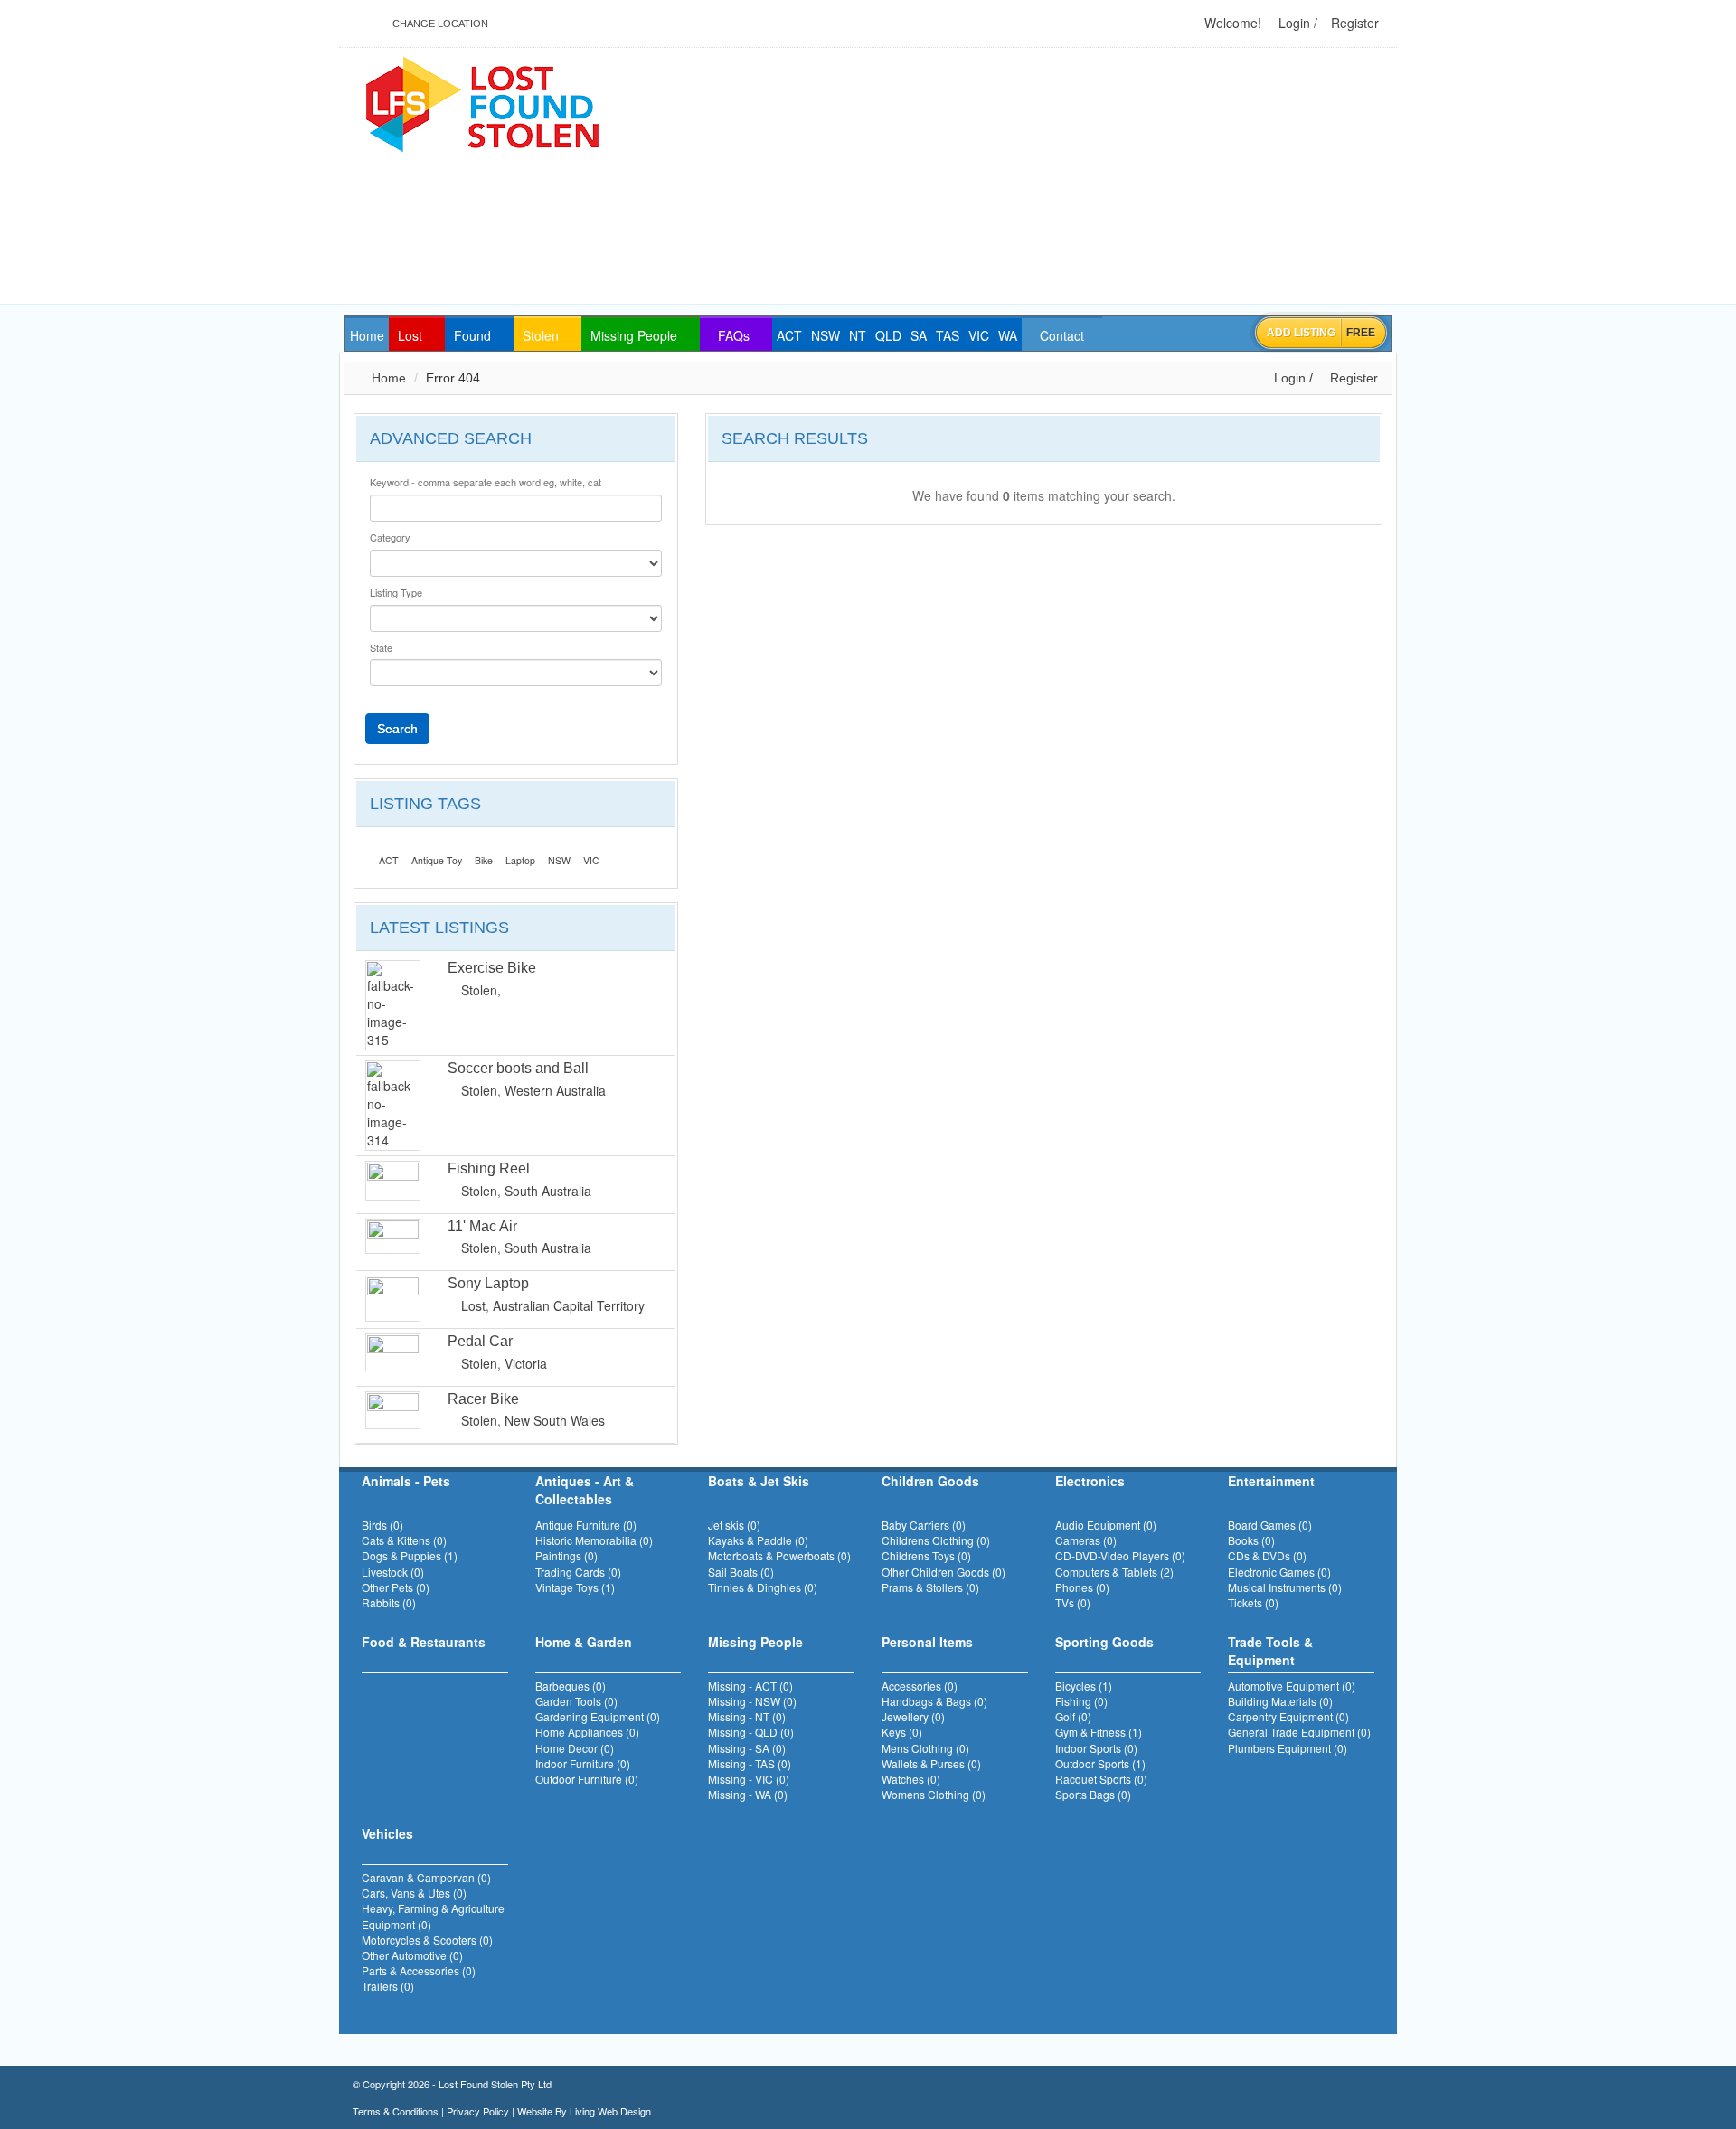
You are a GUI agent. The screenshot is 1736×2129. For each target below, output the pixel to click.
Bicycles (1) (1084, 1686)
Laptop (520, 860)
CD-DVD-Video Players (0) (1120, 1555)
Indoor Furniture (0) (583, 1763)
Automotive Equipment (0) (1292, 1686)
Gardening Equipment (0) (598, 1716)
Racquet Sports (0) (1101, 1779)
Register (1353, 23)
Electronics (1090, 1481)
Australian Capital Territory (569, 1305)
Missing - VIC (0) (749, 1779)
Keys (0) (902, 1732)
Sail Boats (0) (741, 1572)
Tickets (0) (1253, 1602)
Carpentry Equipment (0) (1288, 1716)
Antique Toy (437, 860)
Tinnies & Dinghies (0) (763, 1587)
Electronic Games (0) (1279, 1572)
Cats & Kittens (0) (404, 1540)
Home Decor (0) (575, 1748)
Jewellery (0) (913, 1716)
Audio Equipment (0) (1106, 1525)
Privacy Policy (478, 2111)
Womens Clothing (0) (934, 1794)
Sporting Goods (1104, 1642)
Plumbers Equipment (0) (1288, 1748)
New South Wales (555, 1420)
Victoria (526, 1363)
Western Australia (555, 1090)
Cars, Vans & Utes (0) (414, 1893)
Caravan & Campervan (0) (426, 1877)
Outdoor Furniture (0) (587, 1779)
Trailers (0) (388, 1986)
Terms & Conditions (396, 2111)
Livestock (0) (393, 1572)
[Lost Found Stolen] (481, 102)
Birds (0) (382, 1525)
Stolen (479, 990)
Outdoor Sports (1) (1100, 1763)
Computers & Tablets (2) (1114, 1572)
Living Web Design (610, 2111)
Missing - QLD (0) (751, 1732)
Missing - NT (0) (747, 1716)
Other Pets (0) (396, 1587)
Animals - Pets (406, 1481)
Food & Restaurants (424, 1642)
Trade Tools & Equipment (1270, 1651)
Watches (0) (911, 1779)
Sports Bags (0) (1093, 1794)
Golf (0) (1073, 1716)
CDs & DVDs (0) (1267, 1555)
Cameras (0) (1086, 1540)
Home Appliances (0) (587, 1732)
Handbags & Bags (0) (934, 1701)
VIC (591, 860)
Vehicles (387, 1833)
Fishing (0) (1081, 1701)
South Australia (548, 1191)
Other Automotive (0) (412, 1955)
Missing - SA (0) (747, 1748)
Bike (484, 860)
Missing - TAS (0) (750, 1763)
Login (1293, 23)
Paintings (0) (566, 1555)
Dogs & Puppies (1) (410, 1555)
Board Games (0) (1270, 1525)
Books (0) (1251, 1540)
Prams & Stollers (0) (930, 1587)
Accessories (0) (920, 1686)
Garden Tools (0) (576, 1701)
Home (387, 378)
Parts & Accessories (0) (419, 1970)
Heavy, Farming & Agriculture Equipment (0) (433, 1916)
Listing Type (396, 593)
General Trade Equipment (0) (1299, 1732)
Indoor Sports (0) (1096, 1748)
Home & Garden (584, 1642)
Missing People (755, 1642)
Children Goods (930, 1481)
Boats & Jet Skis (759, 1481)
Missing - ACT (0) (750, 1686)
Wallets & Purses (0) (931, 1763)
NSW (559, 860)
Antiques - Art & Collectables (585, 1490)
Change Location (439, 24)
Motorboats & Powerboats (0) (779, 1555)
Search (397, 729)
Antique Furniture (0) (586, 1525)
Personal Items (927, 1642)
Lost (473, 1305)
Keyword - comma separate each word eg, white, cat (486, 482)
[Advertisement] (1077, 177)
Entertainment (1271, 1481)
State (381, 648)
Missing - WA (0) (748, 1794)
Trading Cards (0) (578, 1572)
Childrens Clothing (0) (936, 1540)
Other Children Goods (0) (943, 1572)
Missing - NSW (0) (752, 1701)
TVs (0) (1073, 1602)
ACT (389, 860)
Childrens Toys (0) (926, 1555)
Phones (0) (1082, 1587)
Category (390, 537)
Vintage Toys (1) (575, 1587)
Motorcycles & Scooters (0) (427, 1940)
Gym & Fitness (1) (1099, 1732)
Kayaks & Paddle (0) (758, 1540)
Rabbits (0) (389, 1602)
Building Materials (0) (1280, 1701)
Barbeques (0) (571, 1686)
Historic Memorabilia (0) (594, 1540)
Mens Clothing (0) (925, 1748)
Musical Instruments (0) (1285, 1587)
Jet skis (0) (734, 1525)
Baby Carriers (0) (924, 1525)
